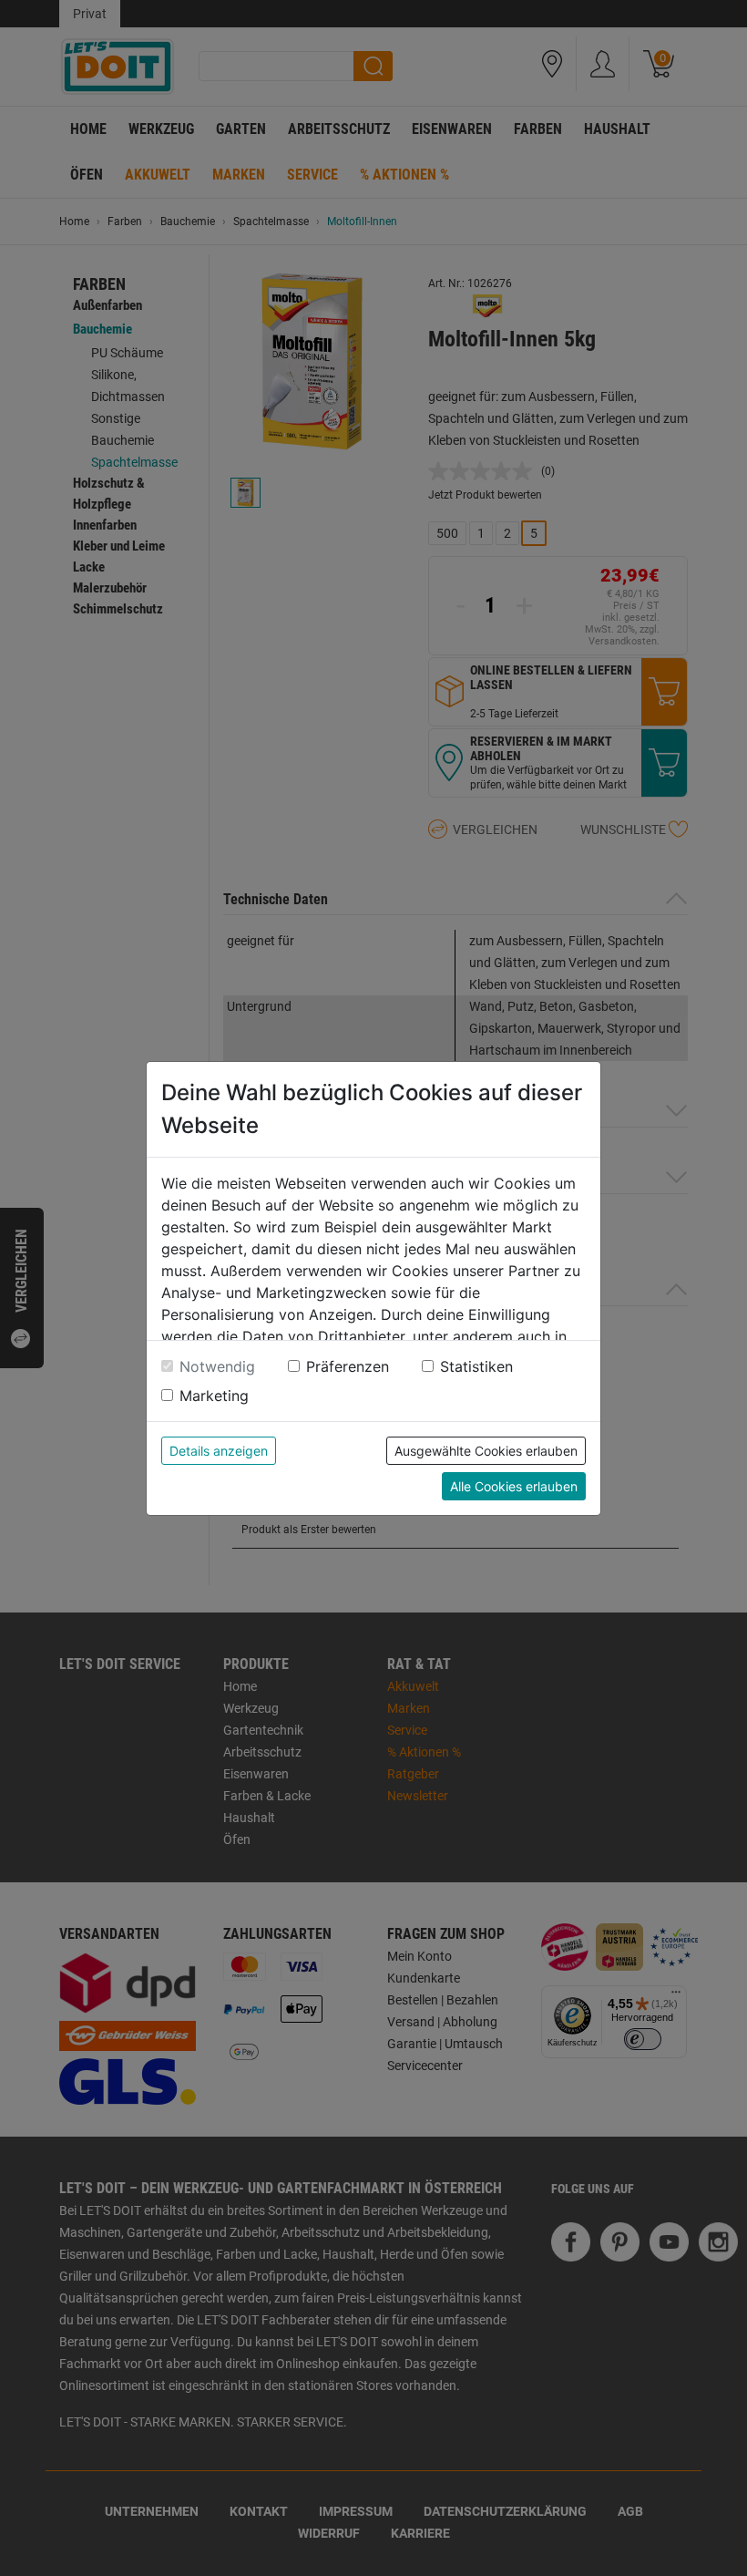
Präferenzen (348, 1366)
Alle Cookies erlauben (514, 1486)
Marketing (214, 1396)
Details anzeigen (219, 1451)
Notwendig (217, 1366)
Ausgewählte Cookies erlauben (486, 1451)
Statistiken (476, 1366)
